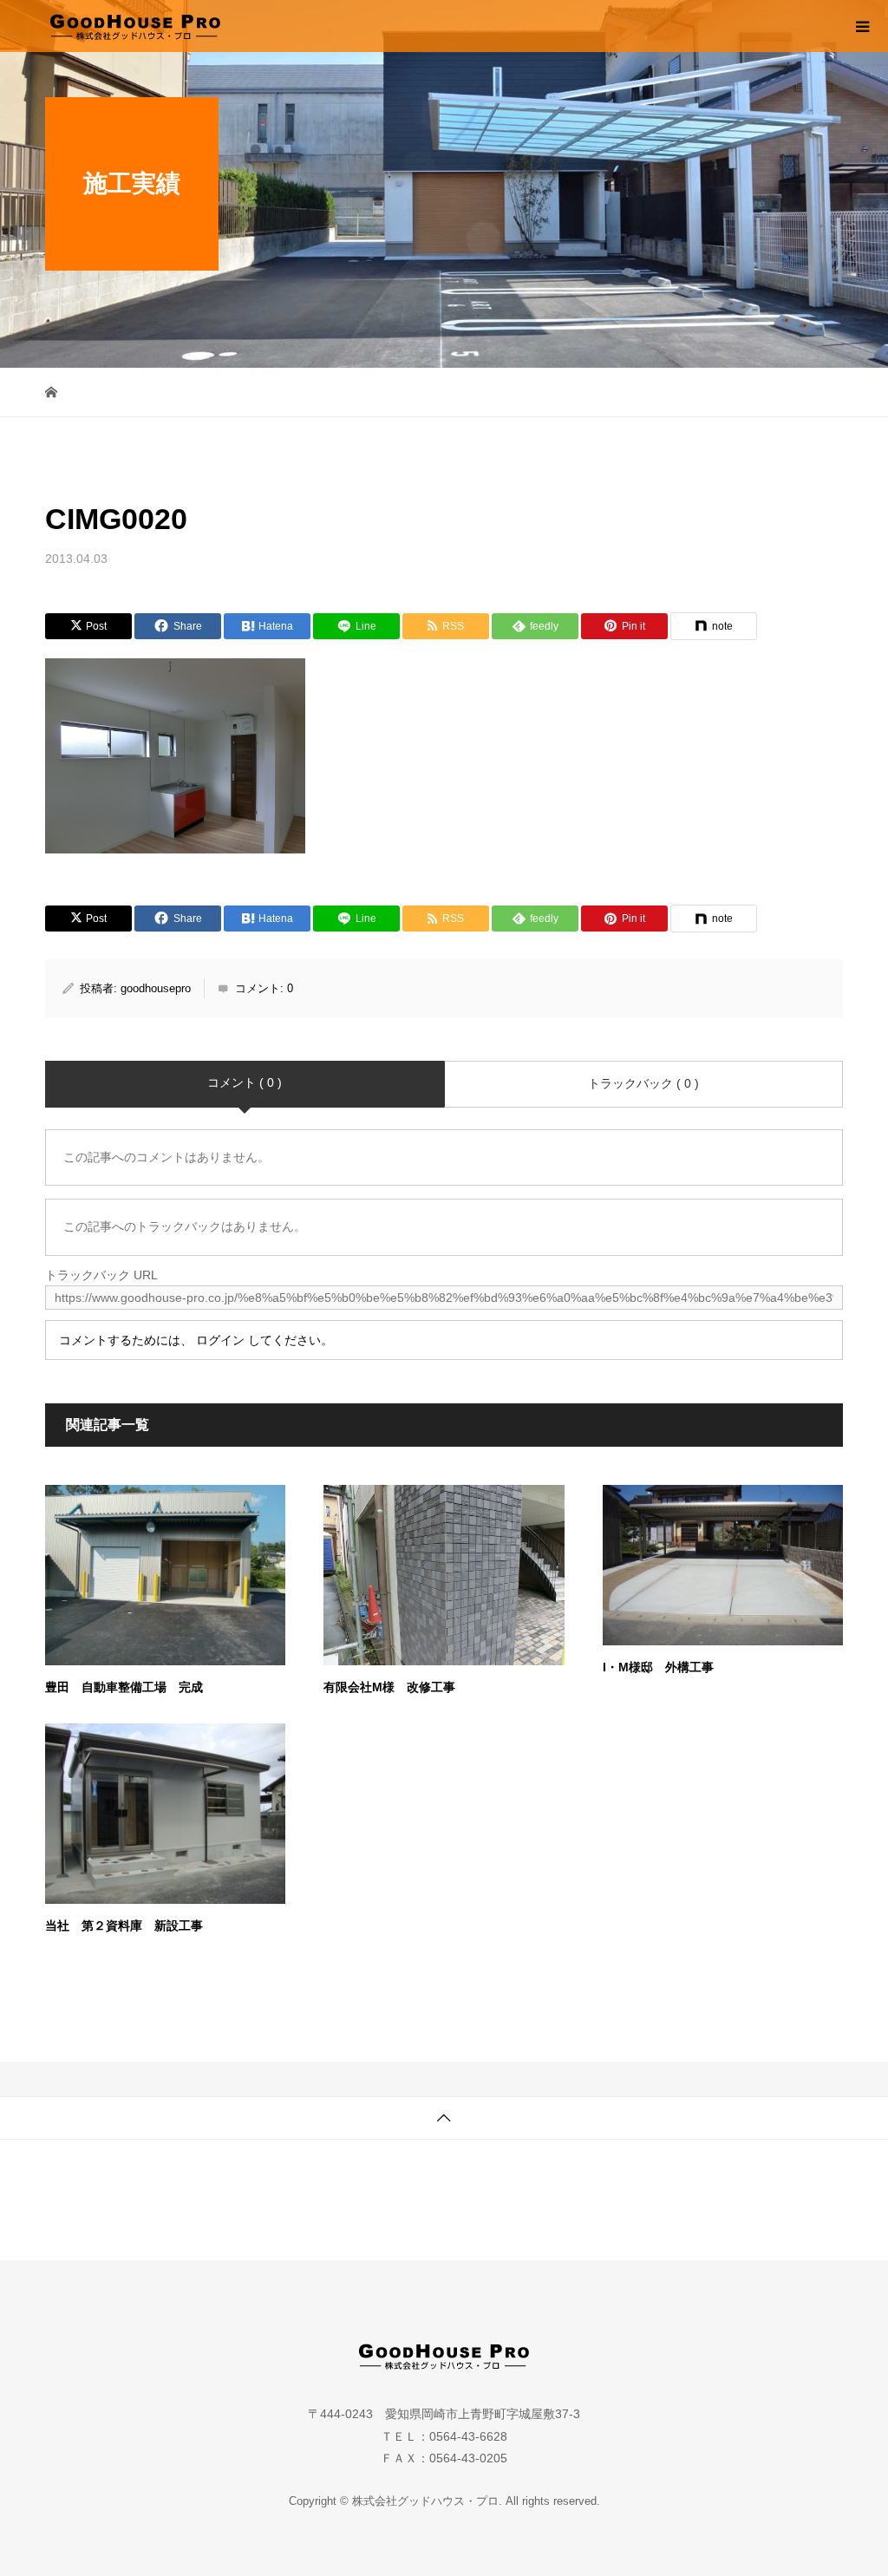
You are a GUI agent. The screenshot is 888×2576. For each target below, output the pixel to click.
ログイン (220, 1340)
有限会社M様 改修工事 (389, 1687)
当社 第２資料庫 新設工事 (124, 1925)
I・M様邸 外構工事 (658, 1667)
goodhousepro (156, 988)
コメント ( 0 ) (245, 1082)
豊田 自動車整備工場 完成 (124, 1687)
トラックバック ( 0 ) (643, 1083)
